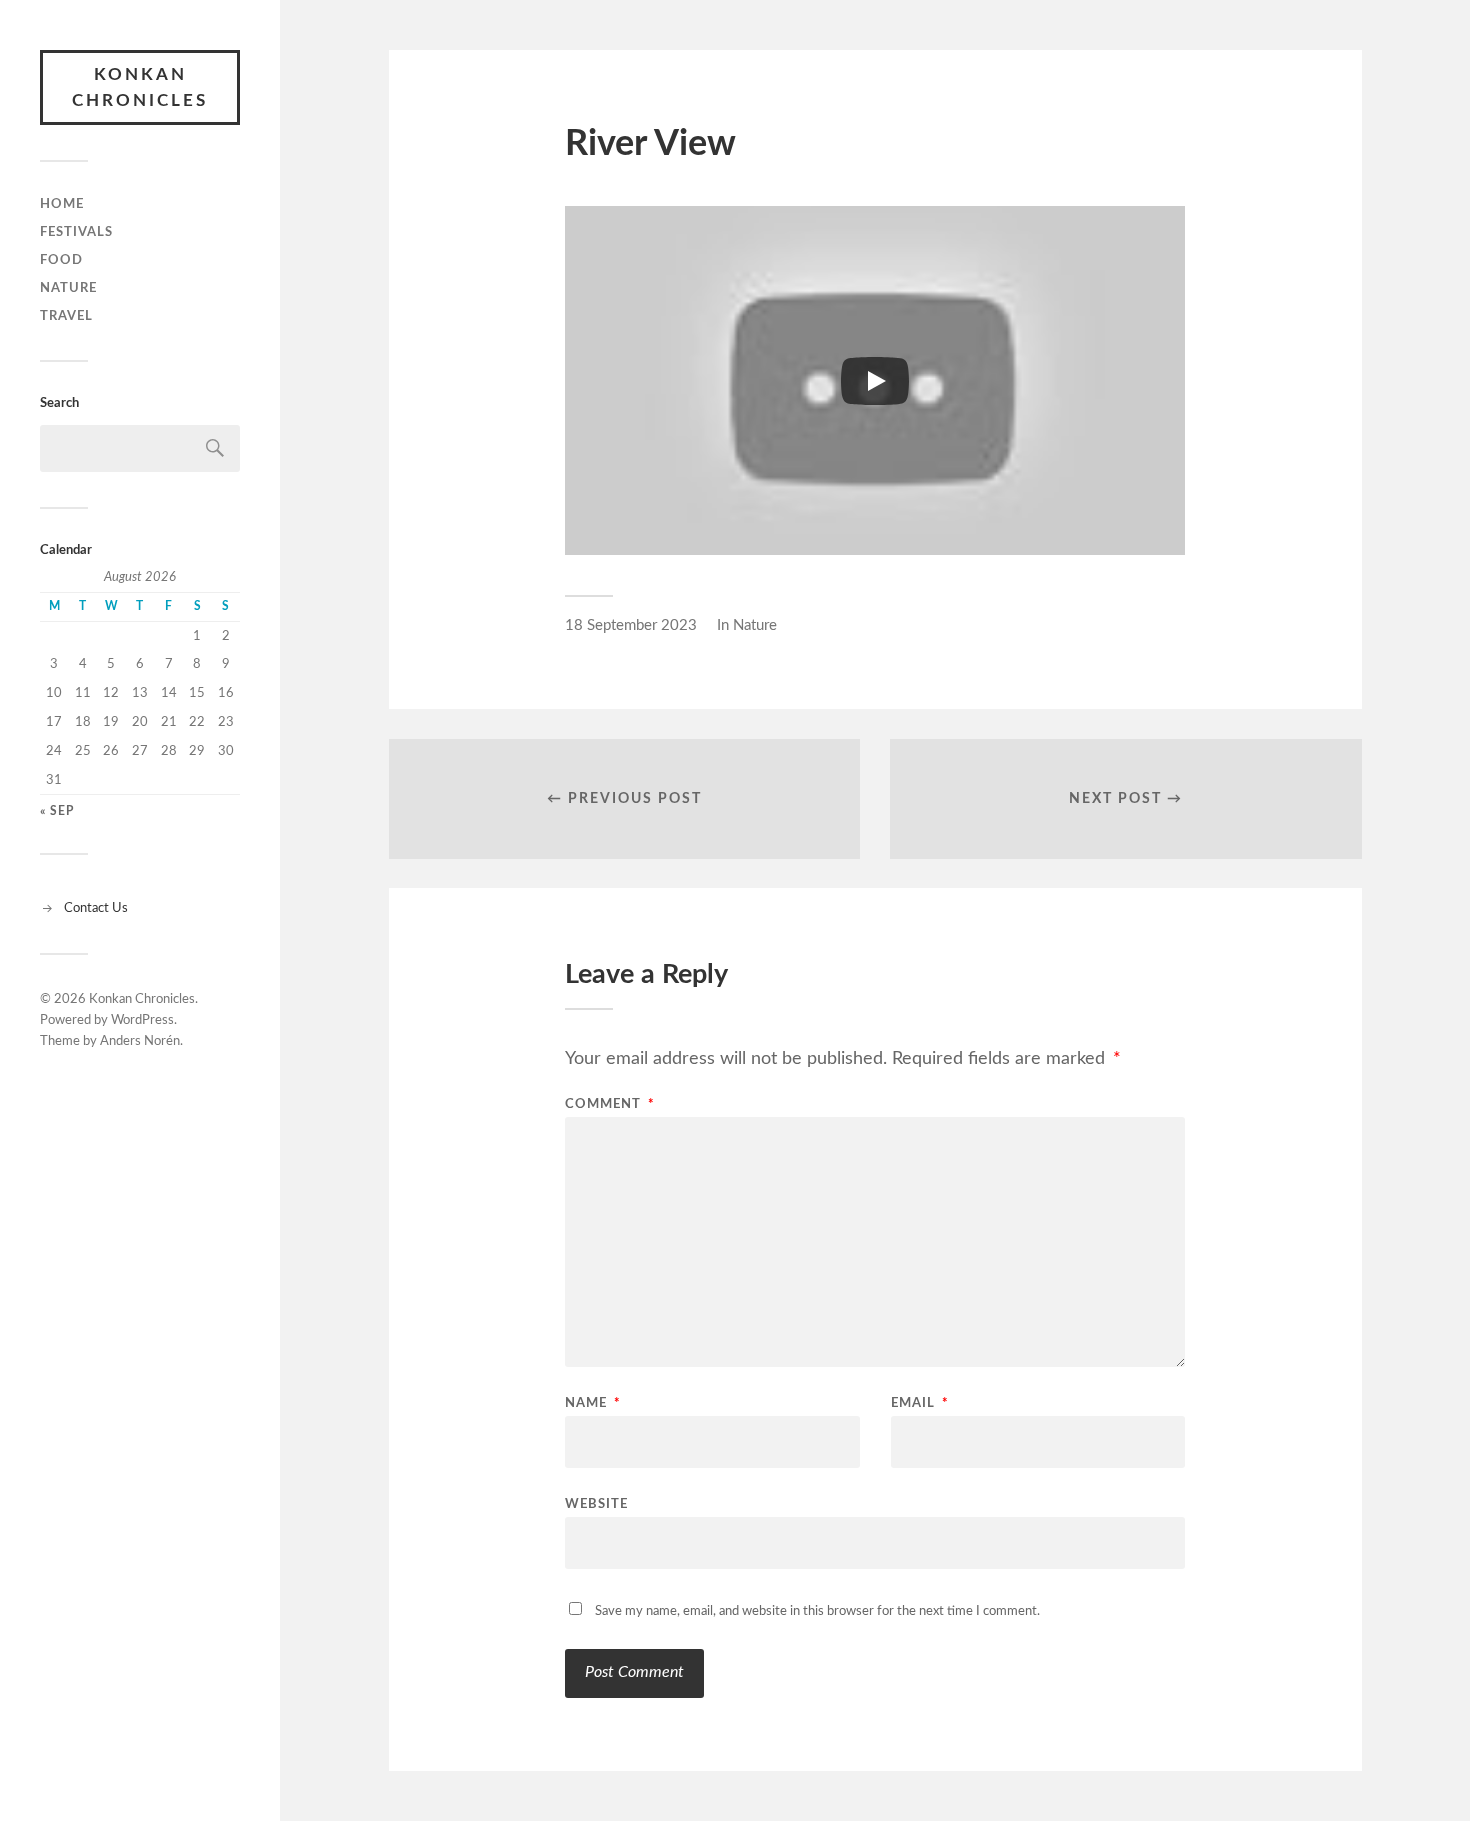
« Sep (57, 811)
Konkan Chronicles (140, 87)
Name (593, 1403)
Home (62, 204)
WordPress (142, 1020)
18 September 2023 (631, 625)
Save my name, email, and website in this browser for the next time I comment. (817, 1611)
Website (596, 1504)
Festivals (76, 232)
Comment (610, 1104)
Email (920, 1403)
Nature (68, 288)
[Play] (875, 381)
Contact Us (96, 908)
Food (61, 260)
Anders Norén (140, 1041)
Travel (66, 316)
